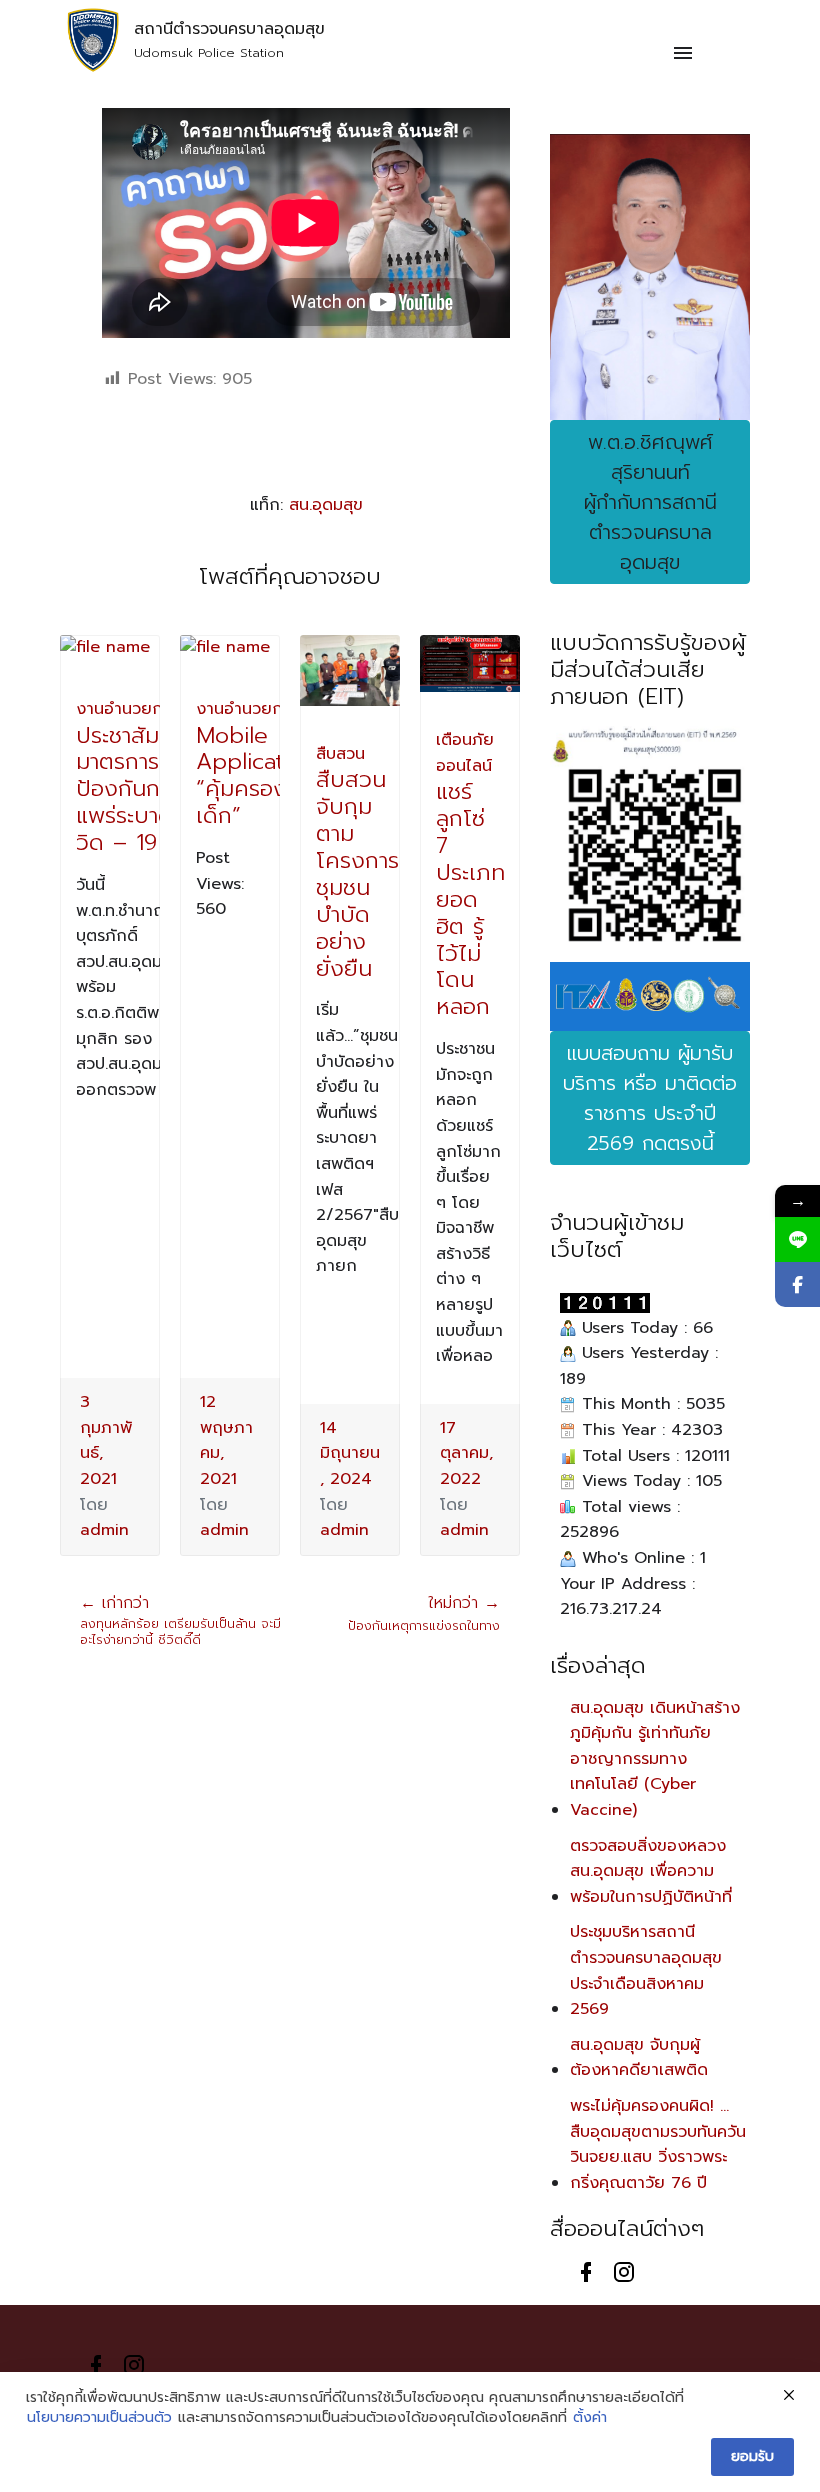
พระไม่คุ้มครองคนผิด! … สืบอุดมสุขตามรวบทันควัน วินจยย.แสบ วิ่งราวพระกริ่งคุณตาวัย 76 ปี (658, 2144)
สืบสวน (340, 754)
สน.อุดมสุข (326, 505)
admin (104, 1530)
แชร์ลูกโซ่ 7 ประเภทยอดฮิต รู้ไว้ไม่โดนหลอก (470, 899)
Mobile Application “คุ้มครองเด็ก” (255, 776)
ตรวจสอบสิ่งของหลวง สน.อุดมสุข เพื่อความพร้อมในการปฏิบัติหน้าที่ (651, 1871)
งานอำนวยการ (127, 709)
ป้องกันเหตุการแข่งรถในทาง (424, 1615)
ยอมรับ (752, 2456)
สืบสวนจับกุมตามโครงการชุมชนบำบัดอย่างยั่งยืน (357, 873)
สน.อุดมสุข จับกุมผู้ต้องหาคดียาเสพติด (639, 2058)
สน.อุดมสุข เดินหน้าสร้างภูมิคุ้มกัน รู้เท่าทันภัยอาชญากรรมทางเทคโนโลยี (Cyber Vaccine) (655, 1759)
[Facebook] (797, 1284)
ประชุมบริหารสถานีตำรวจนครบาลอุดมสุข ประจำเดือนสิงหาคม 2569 (646, 1970)
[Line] (797, 1239)
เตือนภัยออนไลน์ (465, 753)
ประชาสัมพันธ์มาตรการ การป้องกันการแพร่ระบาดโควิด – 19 (139, 789)
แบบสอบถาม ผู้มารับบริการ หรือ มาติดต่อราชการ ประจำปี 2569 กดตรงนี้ (650, 1098)
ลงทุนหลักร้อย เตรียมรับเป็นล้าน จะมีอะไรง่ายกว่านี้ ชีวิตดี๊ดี (180, 1621)
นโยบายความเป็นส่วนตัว (99, 2418)
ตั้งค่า (590, 2418)
